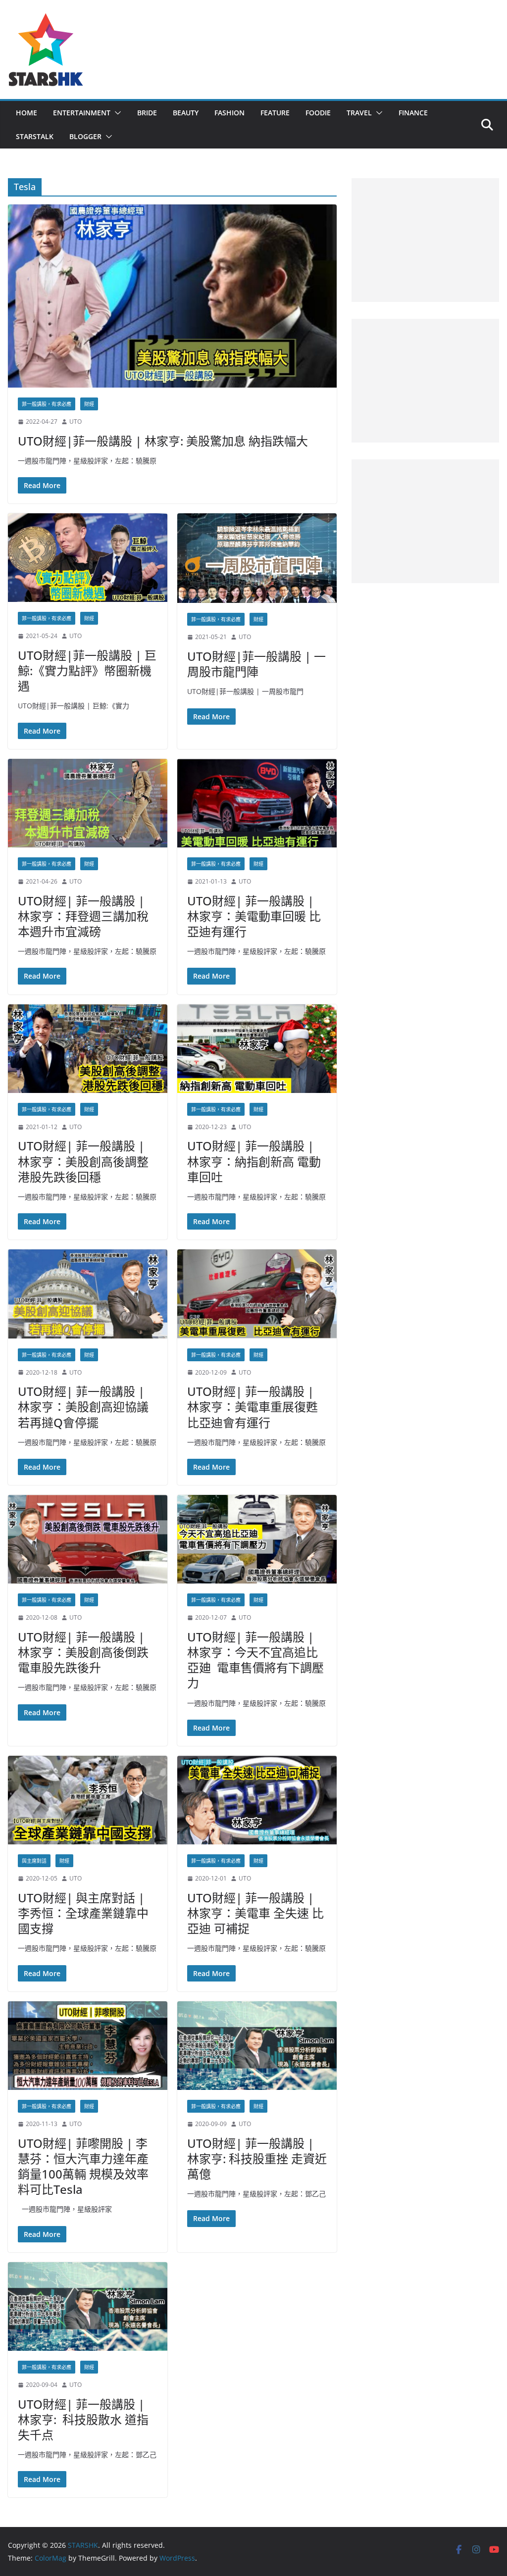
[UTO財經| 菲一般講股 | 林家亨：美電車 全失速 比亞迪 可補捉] (257, 1800)
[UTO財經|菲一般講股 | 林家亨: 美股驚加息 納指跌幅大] (172, 296)
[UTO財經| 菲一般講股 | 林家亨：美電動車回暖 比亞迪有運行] (257, 803)
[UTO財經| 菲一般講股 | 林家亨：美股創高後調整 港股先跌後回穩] (88, 1049)
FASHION (229, 113)
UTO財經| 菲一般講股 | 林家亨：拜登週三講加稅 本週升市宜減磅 (83, 916)
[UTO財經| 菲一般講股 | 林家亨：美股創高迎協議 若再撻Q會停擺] (88, 1294)
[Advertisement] (426, 240)
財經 (89, 404)
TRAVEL (359, 113)
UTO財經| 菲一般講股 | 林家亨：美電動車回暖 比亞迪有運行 (254, 916)
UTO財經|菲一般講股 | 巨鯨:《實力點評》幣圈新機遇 (87, 670)
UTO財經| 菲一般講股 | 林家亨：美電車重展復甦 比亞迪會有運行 (253, 1407)
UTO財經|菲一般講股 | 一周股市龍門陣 (256, 664)
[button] (116, 113)
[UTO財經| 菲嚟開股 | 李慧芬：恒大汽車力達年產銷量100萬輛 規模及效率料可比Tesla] (88, 2046)
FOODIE (318, 113)
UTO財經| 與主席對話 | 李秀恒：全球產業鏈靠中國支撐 (83, 1913)
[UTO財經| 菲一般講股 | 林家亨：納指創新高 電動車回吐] (257, 1049)
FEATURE (275, 113)
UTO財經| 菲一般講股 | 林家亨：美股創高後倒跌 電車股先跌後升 (83, 1652)
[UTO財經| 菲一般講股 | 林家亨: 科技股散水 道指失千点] (88, 2306)
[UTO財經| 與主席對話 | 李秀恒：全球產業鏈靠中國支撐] (88, 1800)
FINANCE (413, 113)
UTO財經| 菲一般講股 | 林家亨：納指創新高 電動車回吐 (254, 1161)
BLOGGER (85, 136)
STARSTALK (35, 136)
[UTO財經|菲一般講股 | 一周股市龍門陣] (257, 558)
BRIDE (147, 113)
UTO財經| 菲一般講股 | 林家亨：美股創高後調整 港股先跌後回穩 (83, 1161)
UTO (76, 421)
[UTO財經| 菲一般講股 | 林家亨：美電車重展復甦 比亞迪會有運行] (257, 1294)
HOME (26, 113)
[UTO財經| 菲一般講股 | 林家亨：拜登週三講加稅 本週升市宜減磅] (88, 803)
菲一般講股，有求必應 (47, 404)
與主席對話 (34, 1861)
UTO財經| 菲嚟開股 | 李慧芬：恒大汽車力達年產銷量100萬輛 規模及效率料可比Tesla (83, 2166)
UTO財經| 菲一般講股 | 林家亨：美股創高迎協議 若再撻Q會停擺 (83, 1407)
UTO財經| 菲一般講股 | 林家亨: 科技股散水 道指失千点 (83, 2419)
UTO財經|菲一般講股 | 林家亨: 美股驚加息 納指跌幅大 (163, 441)
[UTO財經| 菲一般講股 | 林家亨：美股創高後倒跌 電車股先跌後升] (88, 1539)
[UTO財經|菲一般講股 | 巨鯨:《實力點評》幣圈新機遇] (88, 558)
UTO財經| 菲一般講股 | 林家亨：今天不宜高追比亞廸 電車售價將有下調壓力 (255, 1660)
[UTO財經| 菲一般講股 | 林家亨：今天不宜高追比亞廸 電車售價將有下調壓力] (257, 1539)
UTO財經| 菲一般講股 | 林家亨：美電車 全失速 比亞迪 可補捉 (255, 1913)
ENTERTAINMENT (82, 113)
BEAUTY (186, 113)
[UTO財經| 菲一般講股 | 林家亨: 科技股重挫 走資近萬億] (257, 2046)
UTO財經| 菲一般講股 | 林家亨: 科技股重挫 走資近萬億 (257, 2158)
